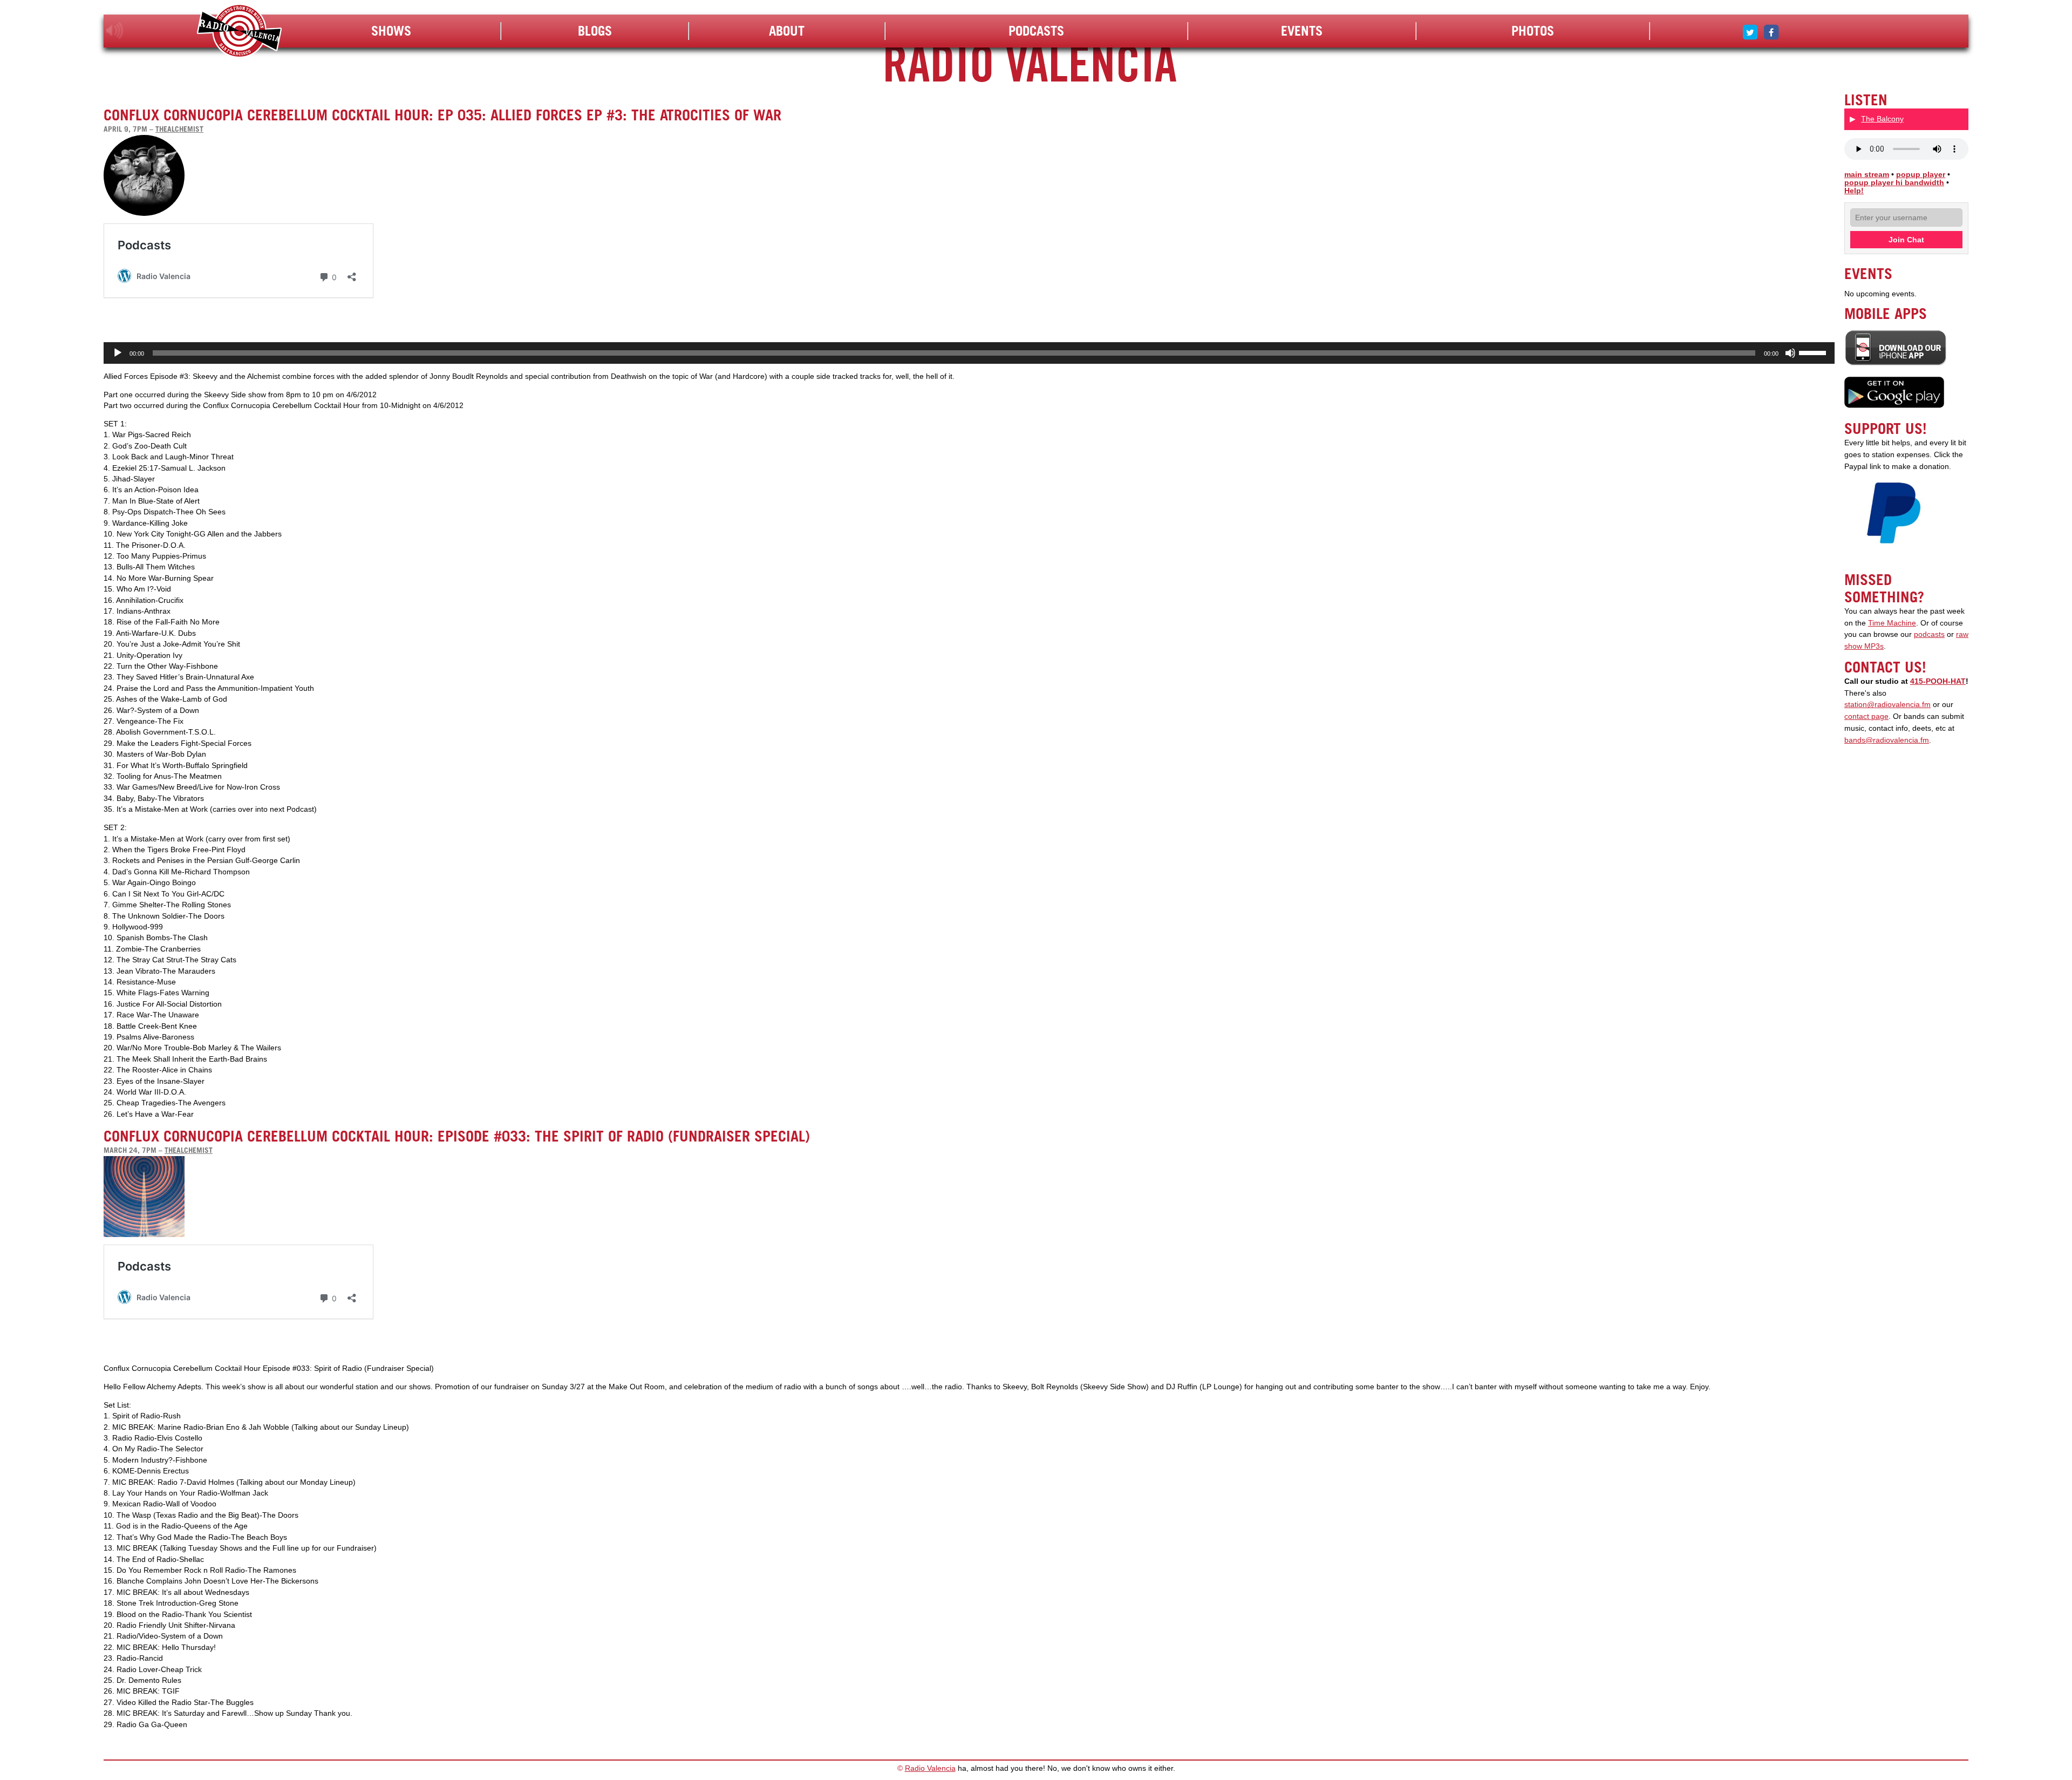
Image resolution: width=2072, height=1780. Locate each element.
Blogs (595, 31)
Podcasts (1036, 31)
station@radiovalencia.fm (1887, 705)
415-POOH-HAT (1938, 681)
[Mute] (1790, 353)
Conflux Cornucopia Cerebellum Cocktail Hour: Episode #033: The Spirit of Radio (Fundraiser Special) (457, 1136)
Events (1302, 31)
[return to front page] (239, 32)
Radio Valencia (930, 1768)
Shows (391, 31)
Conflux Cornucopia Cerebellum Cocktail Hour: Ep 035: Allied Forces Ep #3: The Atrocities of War (442, 115)
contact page (1866, 716)
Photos (1533, 31)
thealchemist (179, 129)
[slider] (1814, 352)
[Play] (118, 353)
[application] (969, 353)
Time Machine (1892, 623)
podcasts (1929, 634)
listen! (115, 31)
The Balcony (1882, 119)
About (787, 31)
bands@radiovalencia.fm (1887, 740)
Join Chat (1906, 240)
